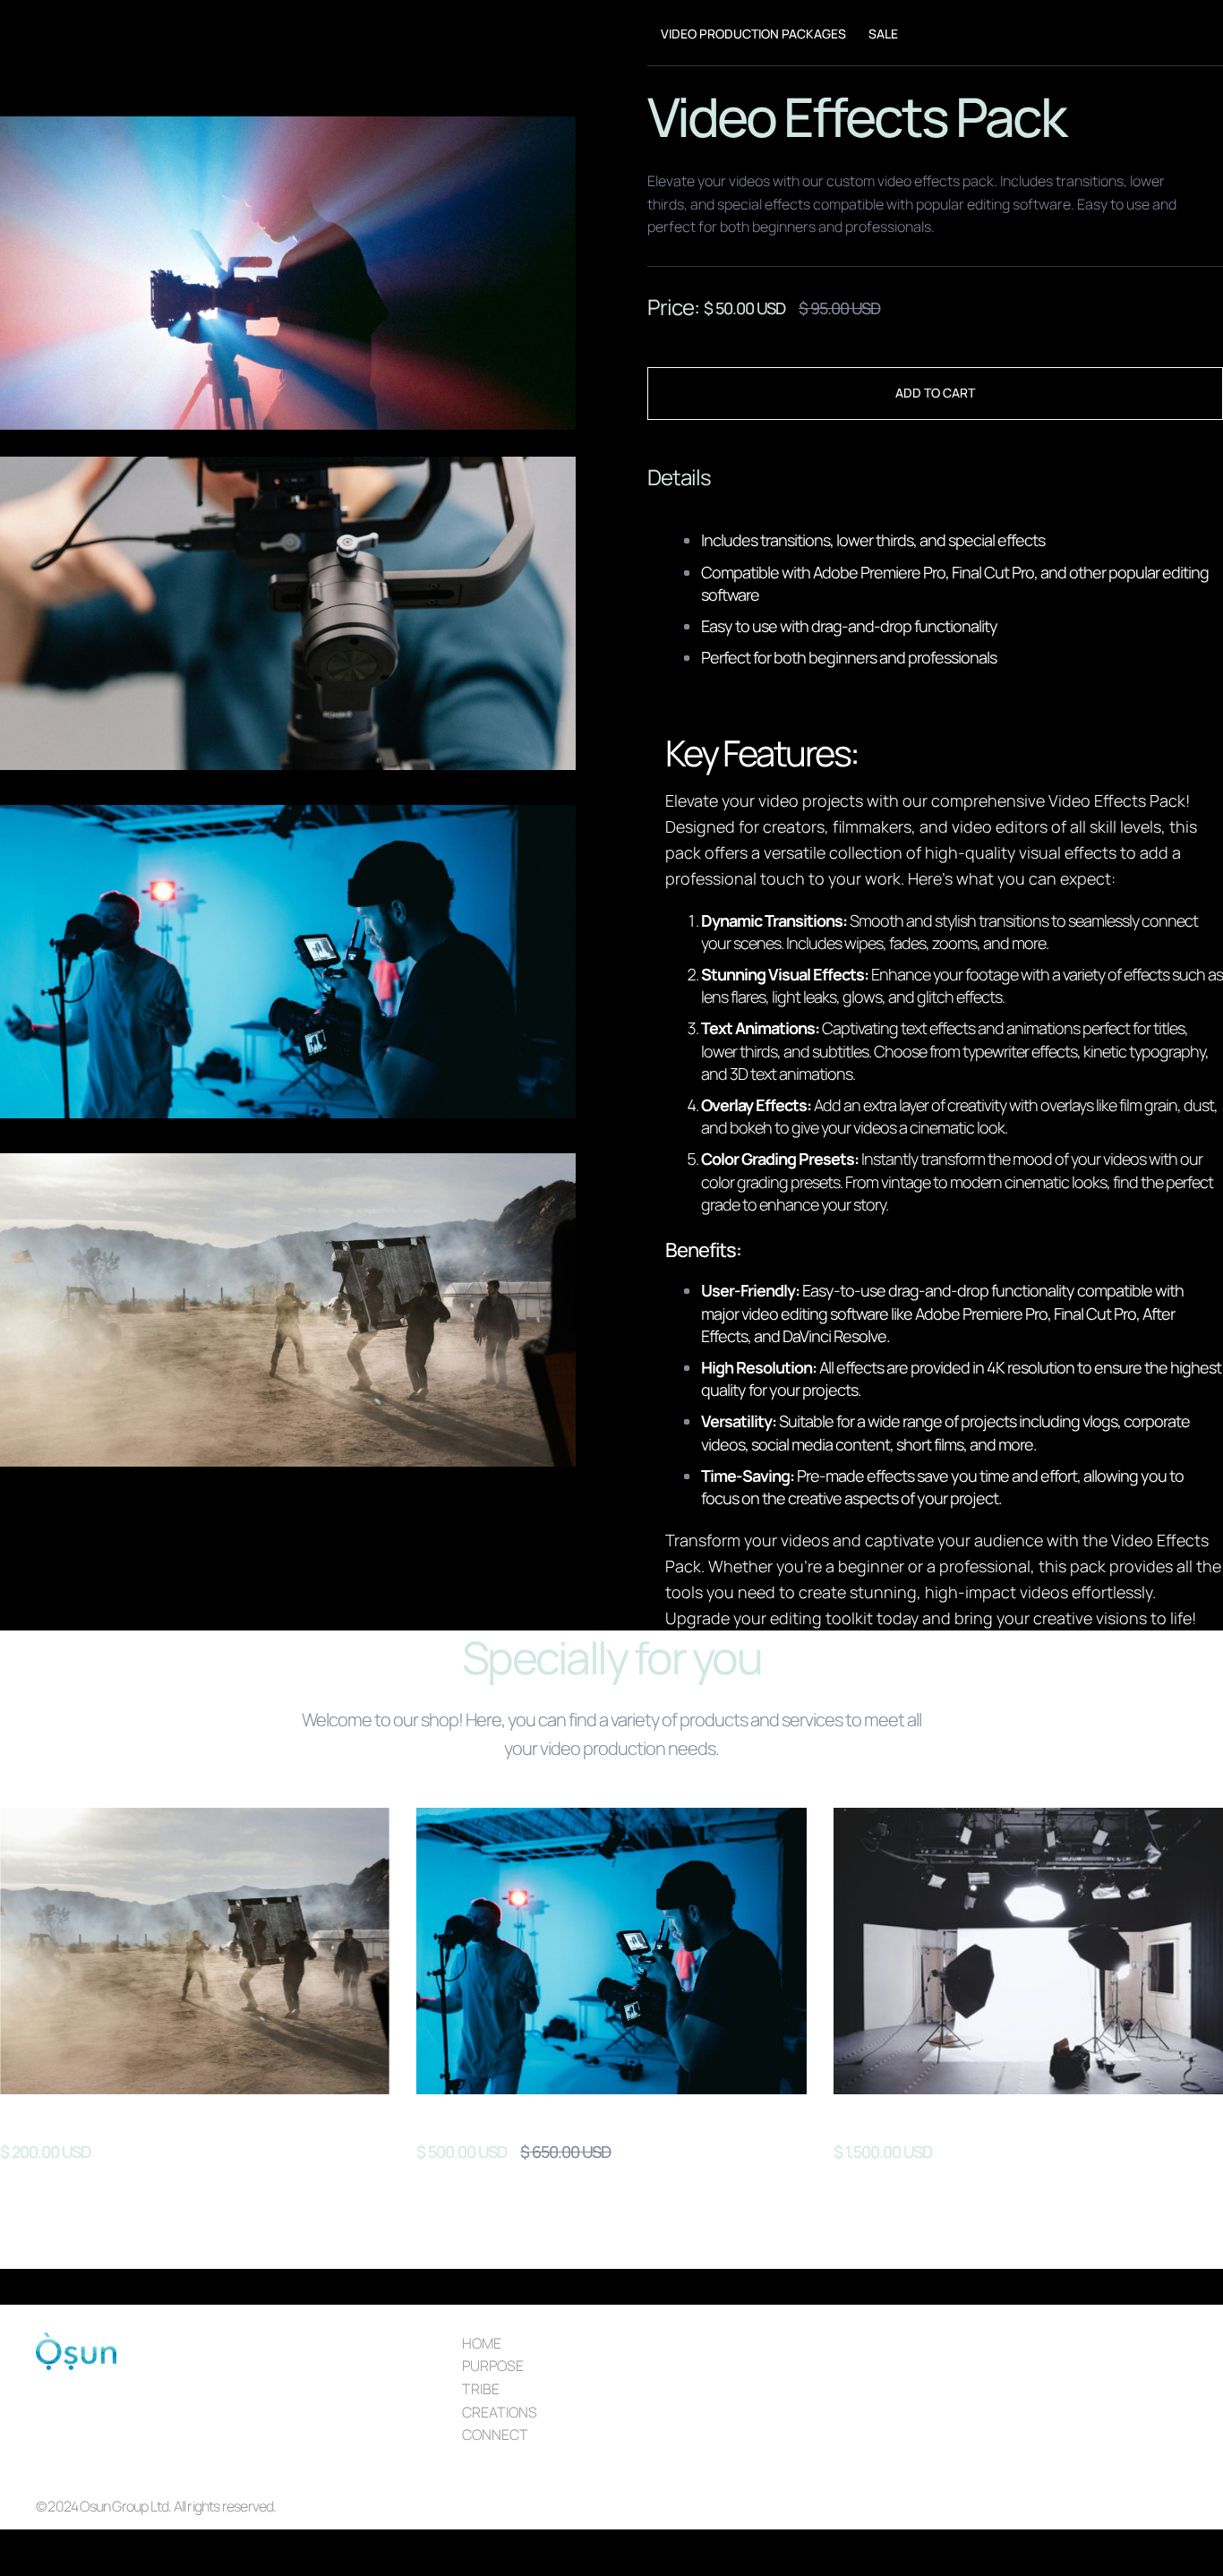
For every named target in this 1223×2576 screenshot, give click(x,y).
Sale (883, 34)
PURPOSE (493, 2366)
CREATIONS (500, 2412)
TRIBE (481, 2389)
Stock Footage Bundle (100, 2121)
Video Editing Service (512, 2121)
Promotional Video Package (958, 2121)
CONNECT (495, 2435)
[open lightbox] (288, 273)
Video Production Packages (753, 34)
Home (482, 2343)
